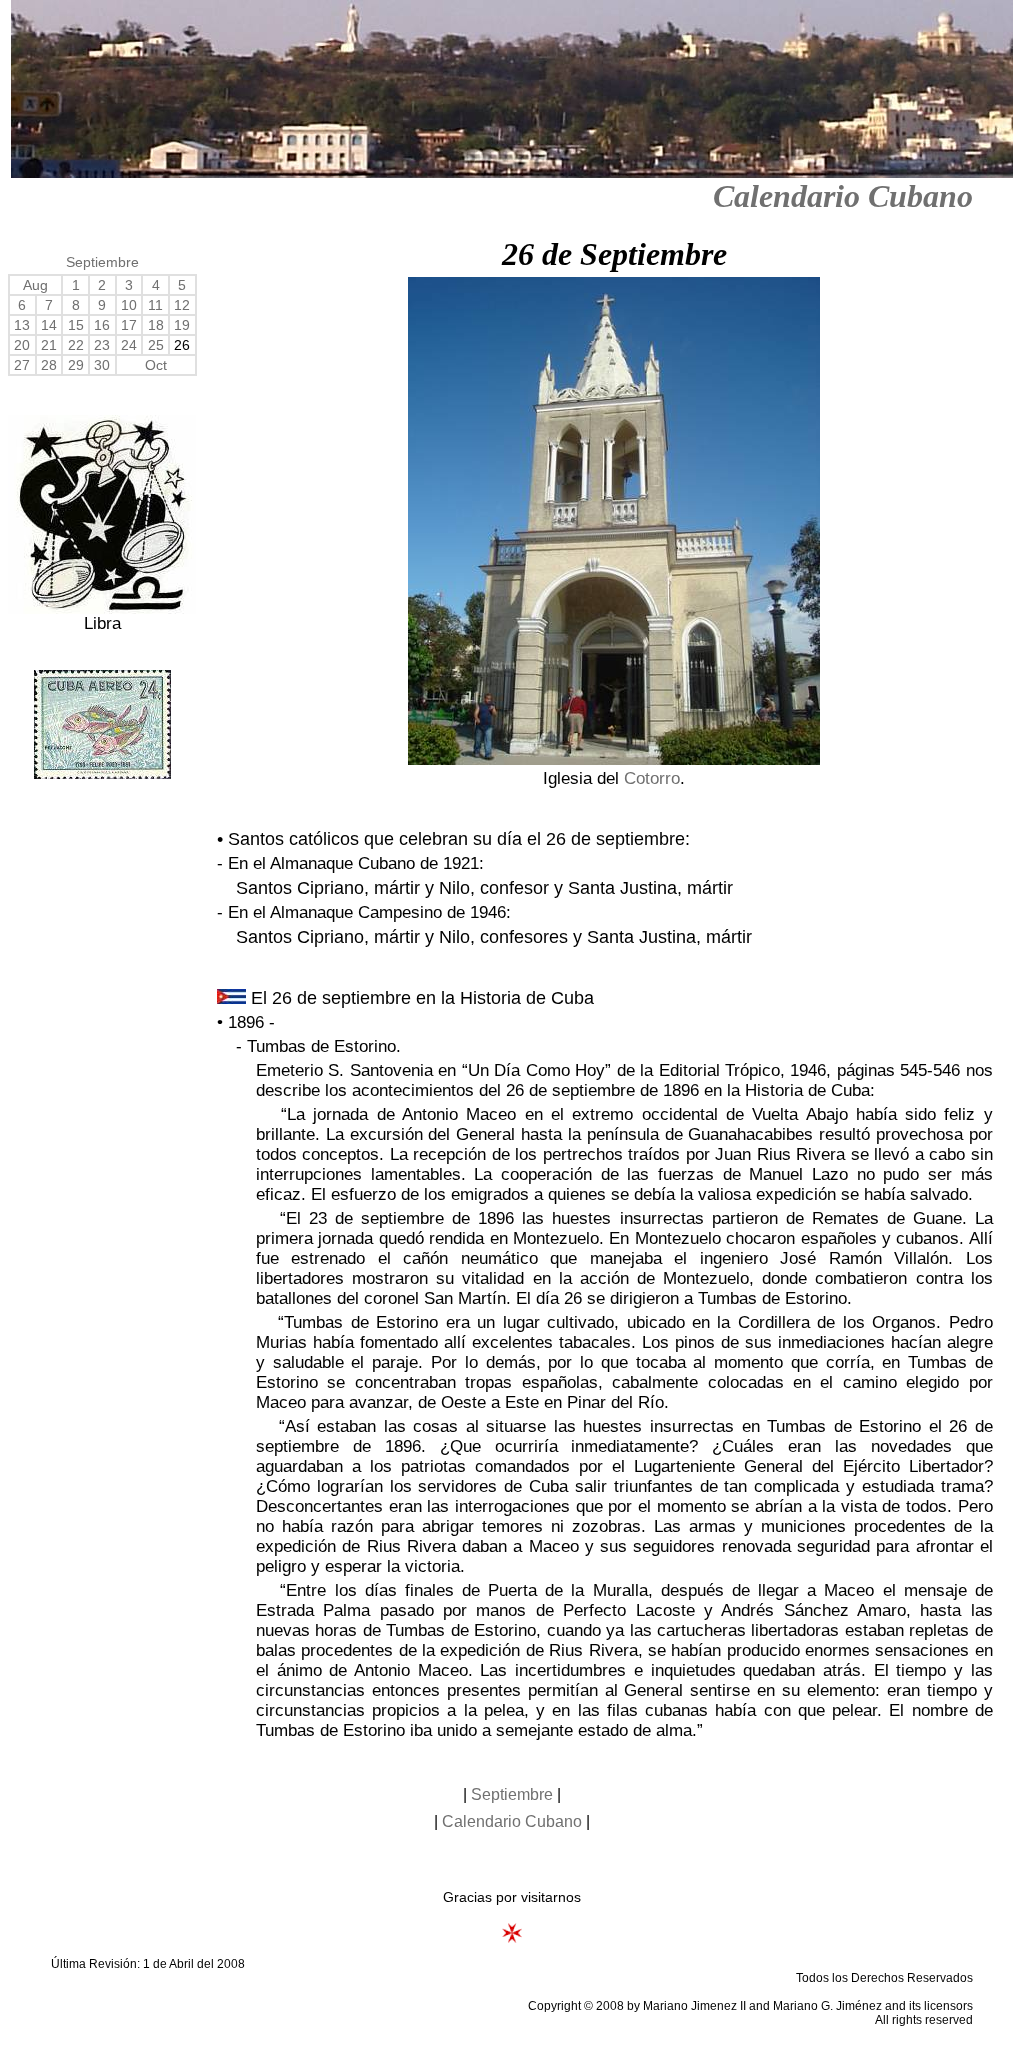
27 (22, 365)
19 (182, 325)
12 (182, 305)
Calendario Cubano (843, 196)
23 (102, 345)
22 (76, 345)
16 (102, 325)
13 (22, 325)
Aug (35, 285)
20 (22, 345)
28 (49, 365)
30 (102, 365)
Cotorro (652, 778)
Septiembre (102, 262)
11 (155, 305)
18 (156, 325)
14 (49, 325)
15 (76, 325)
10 (129, 305)
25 (156, 345)
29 (76, 365)
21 (49, 345)
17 (129, 325)
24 (129, 345)
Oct (156, 365)
